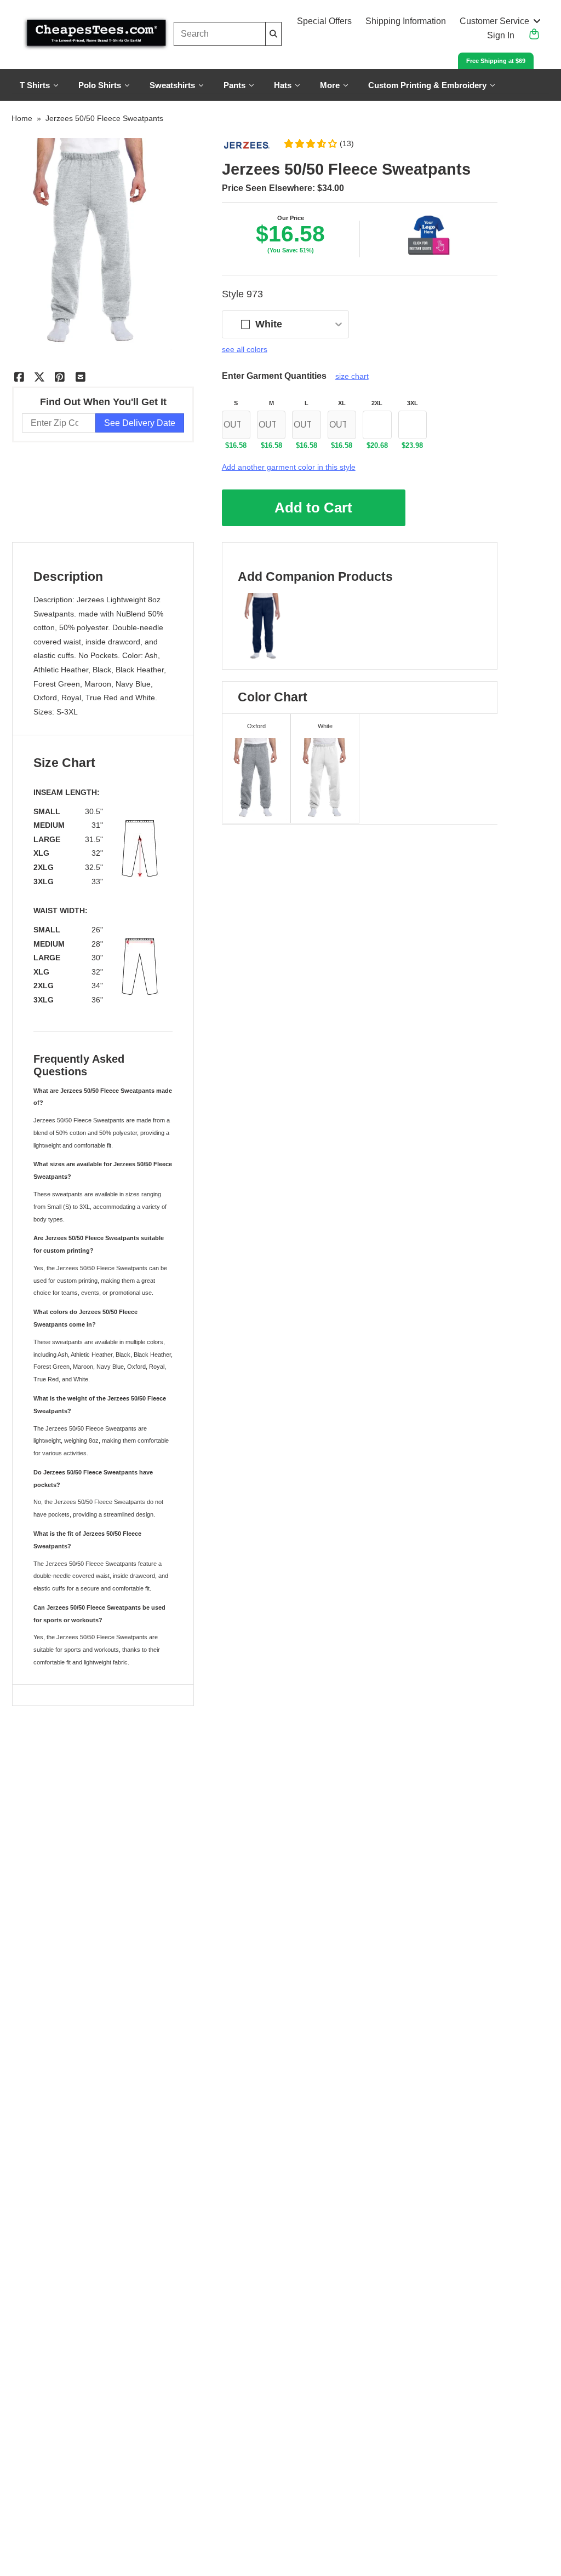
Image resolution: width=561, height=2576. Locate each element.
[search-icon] (273, 34)
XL (342, 403)
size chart (352, 376)
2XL (377, 403)
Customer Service (494, 21)
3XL (413, 403)
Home (22, 118)
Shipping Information (406, 21)
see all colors (245, 349)
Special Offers (324, 21)
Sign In (501, 35)
